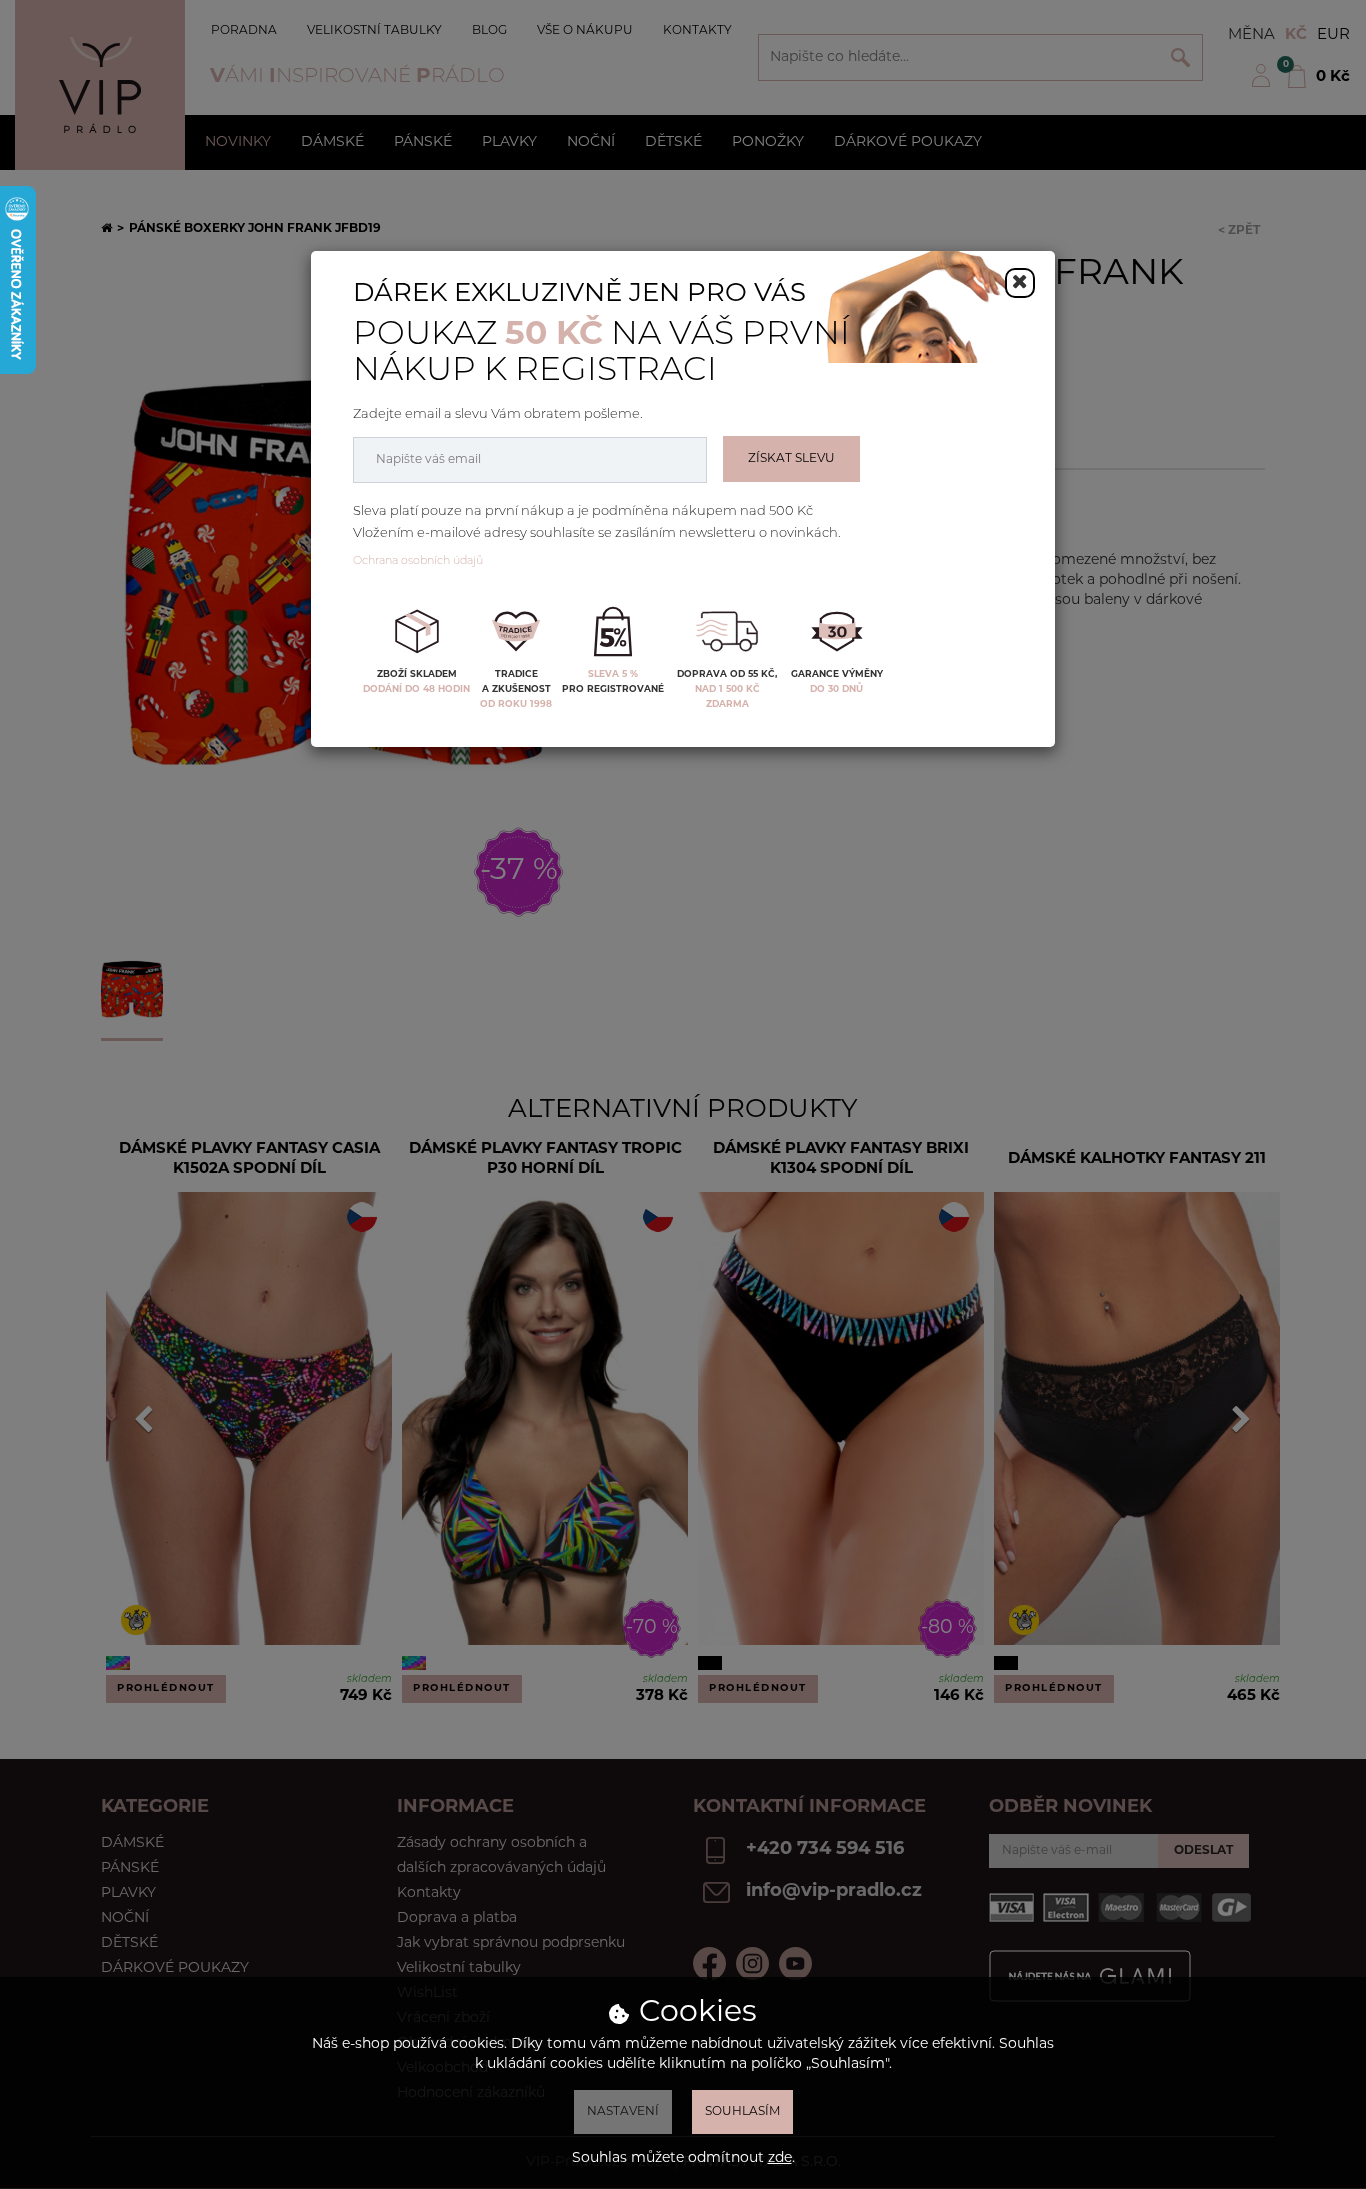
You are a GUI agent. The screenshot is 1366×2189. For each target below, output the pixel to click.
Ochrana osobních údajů (418, 561)
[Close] (1020, 283)
